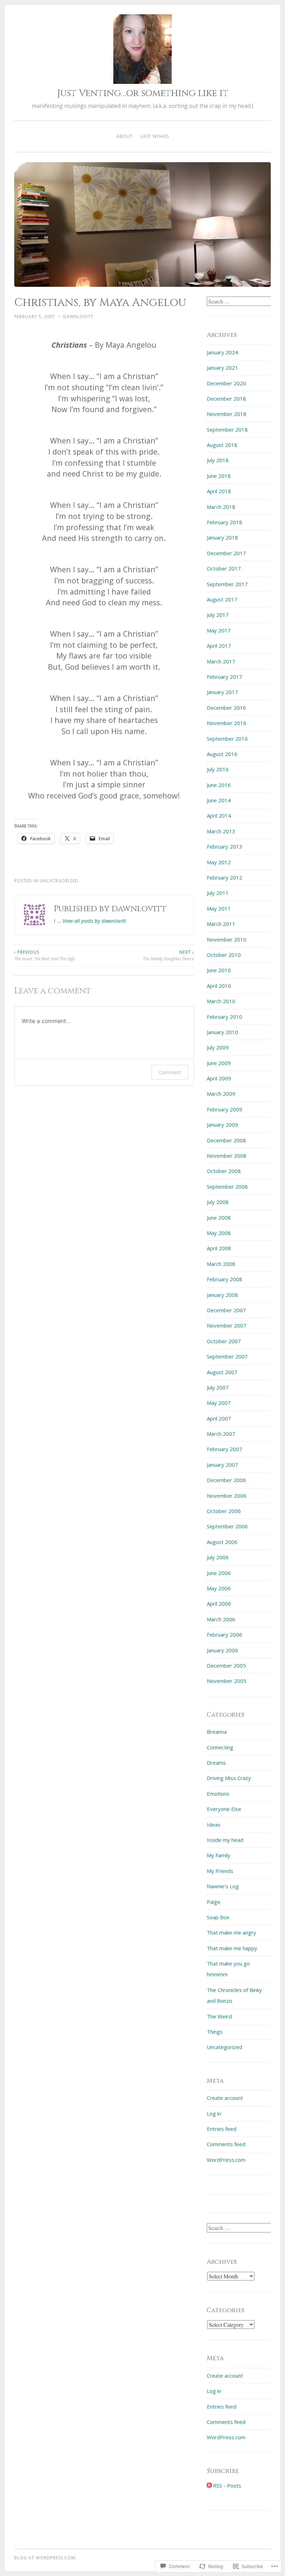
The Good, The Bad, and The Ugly (45, 955)
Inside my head (225, 1840)
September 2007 (227, 1356)
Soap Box (218, 1917)
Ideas (214, 1825)
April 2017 (219, 646)
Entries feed (222, 2129)
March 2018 (221, 507)
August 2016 (222, 754)
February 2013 (225, 846)
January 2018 (222, 537)
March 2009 (221, 1094)
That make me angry (231, 1932)
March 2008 (221, 1264)
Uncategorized (225, 2047)
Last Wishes (155, 136)
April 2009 (219, 1078)
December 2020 (226, 383)
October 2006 (224, 1511)
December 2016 (226, 708)
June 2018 (219, 476)
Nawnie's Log (223, 1886)
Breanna (217, 1732)
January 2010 (222, 1032)
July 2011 (218, 893)
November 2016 (227, 723)
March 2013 (221, 831)
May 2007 (219, 1403)
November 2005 (227, 1681)
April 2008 (219, 1248)
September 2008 (227, 1187)
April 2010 (219, 986)
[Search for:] (240, 301)
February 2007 (225, 1449)
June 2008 (219, 1218)
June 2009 (219, 1063)
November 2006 (227, 1496)
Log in (214, 2113)
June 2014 (219, 800)
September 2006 (227, 1526)
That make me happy (232, 1948)
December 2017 (226, 553)
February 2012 (225, 877)
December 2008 (226, 1140)
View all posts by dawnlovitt (94, 921)
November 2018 (227, 414)
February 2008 (225, 1279)
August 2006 (222, 1542)
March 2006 (221, 1619)
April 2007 (219, 1418)
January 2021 (222, 368)
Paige (214, 1902)
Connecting (220, 1747)
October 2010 (224, 955)
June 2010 (219, 970)
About (125, 136)
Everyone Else (224, 1809)
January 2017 (222, 692)
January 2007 (222, 1465)
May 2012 (219, 862)
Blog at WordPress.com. (46, 2558)
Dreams (216, 1763)
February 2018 (225, 522)
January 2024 (222, 352)
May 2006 (219, 1588)
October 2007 (224, 1341)
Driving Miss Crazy (229, 1778)
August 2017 (222, 599)
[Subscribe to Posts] (209, 2486)
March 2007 (221, 1434)
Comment (170, 1072)
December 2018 (226, 399)
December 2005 (226, 1665)
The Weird (219, 2016)
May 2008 (219, 1233)
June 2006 (219, 1573)
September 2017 (227, 584)
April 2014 (219, 816)
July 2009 (218, 1047)
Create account (225, 2098)
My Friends (220, 1871)
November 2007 (227, 1325)
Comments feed (226, 2144)
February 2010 (225, 1017)
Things (215, 2032)
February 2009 (225, 1109)
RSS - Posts (227, 2486)
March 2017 (221, 661)
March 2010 (221, 1001)
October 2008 (224, 1171)
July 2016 (218, 769)
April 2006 (219, 1604)
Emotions (218, 1794)
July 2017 (218, 615)
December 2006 (226, 1480)
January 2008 (222, 1295)
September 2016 (227, 739)
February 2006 (225, 1634)
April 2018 (219, 491)
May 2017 (219, 630)
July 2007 (218, 1387)
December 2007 (226, 1310)
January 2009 (222, 1125)
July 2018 (218, 460)
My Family (219, 1855)
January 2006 (222, 1650)
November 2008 (227, 1156)
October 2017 (224, 568)
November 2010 (227, 939)
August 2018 (222, 445)
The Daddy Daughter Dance (168, 955)
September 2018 (227, 430)
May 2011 (219, 908)
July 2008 (218, 1202)
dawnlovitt (78, 317)
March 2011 (221, 924)
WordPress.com (226, 2160)
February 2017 (225, 677)
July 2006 (218, 1557)
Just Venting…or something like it (143, 93)
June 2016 (219, 785)
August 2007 (222, 1372)
